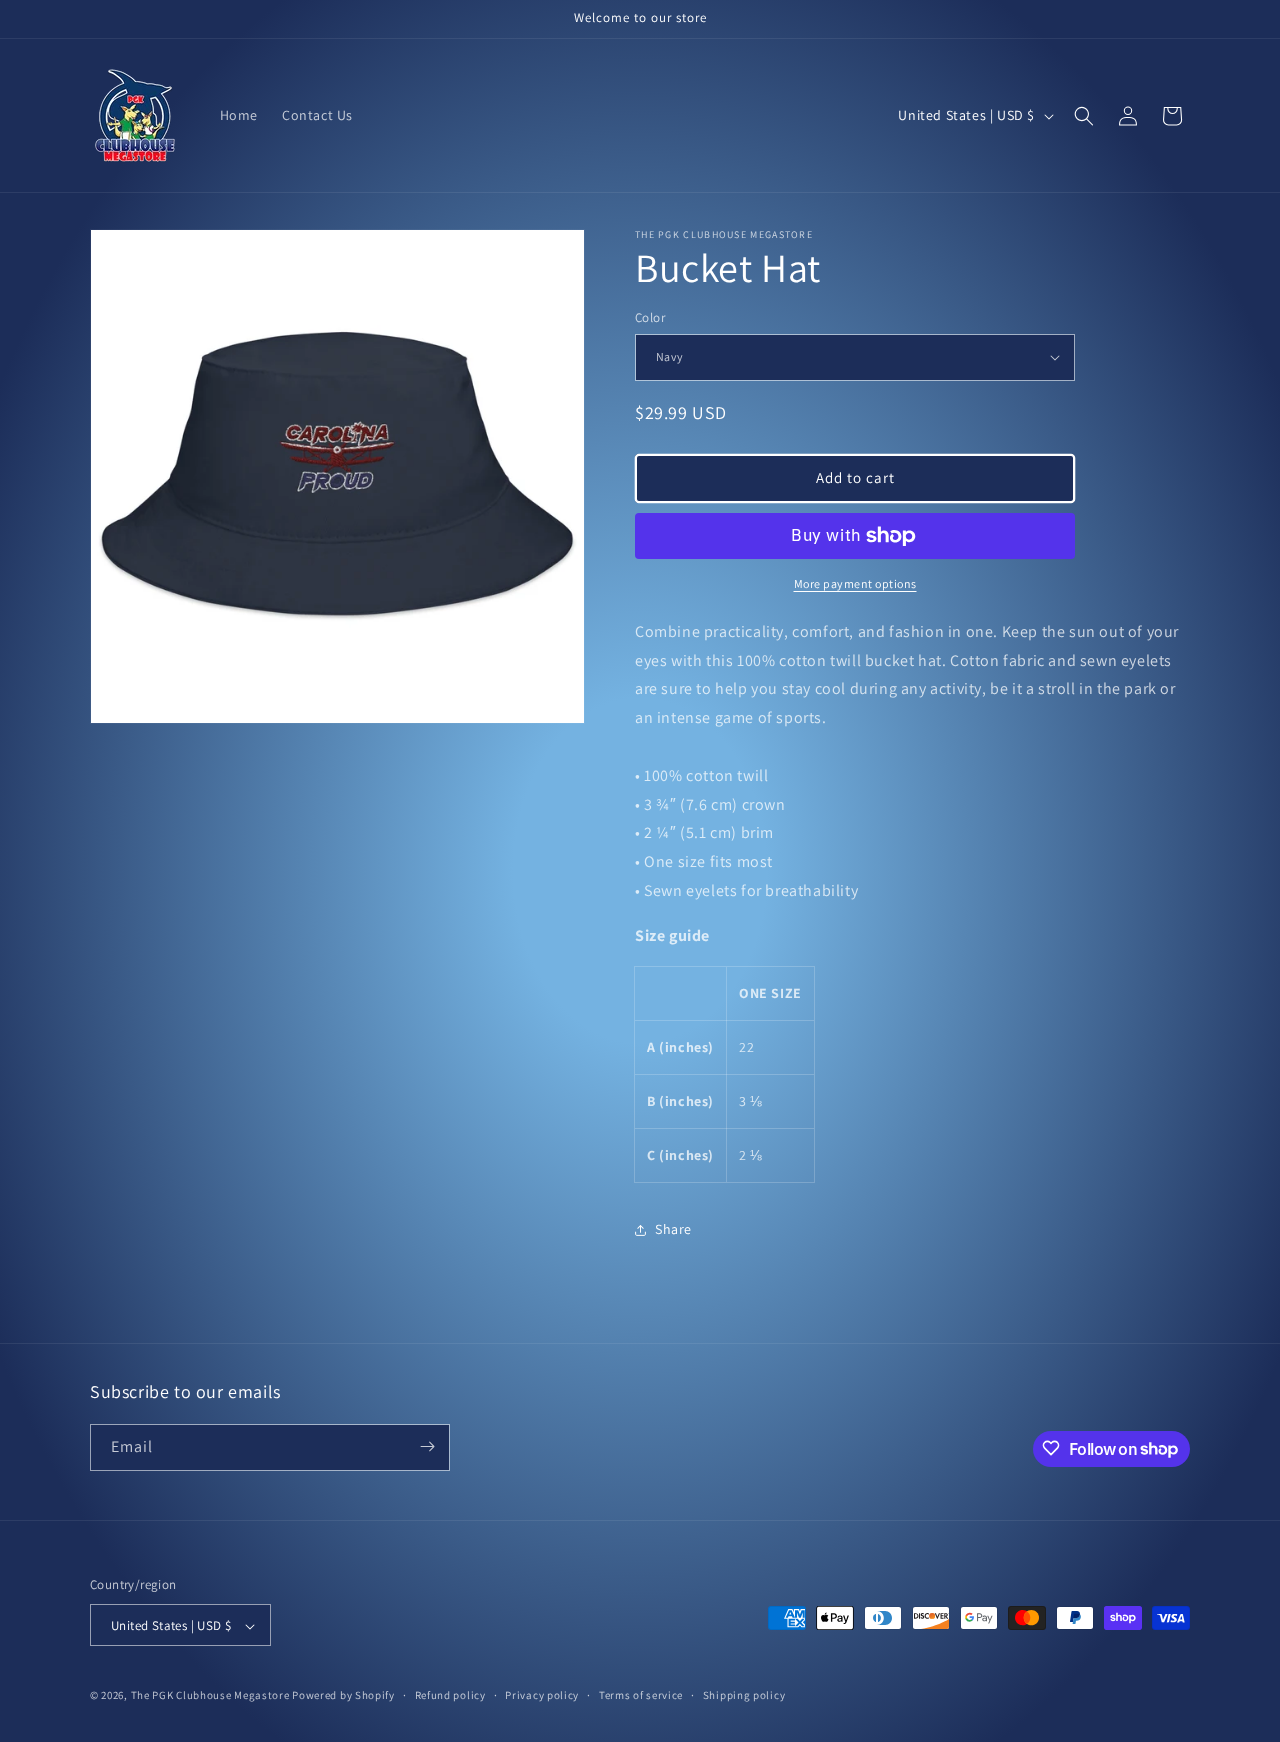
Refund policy (450, 1695)
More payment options (855, 583)
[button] (1084, 116)
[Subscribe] (427, 1446)
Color (650, 317)
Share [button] (673, 1229)
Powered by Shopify (343, 1696)
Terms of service (641, 1695)
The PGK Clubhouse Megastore (210, 1696)
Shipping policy (744, 1695)
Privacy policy (542, 1695)
